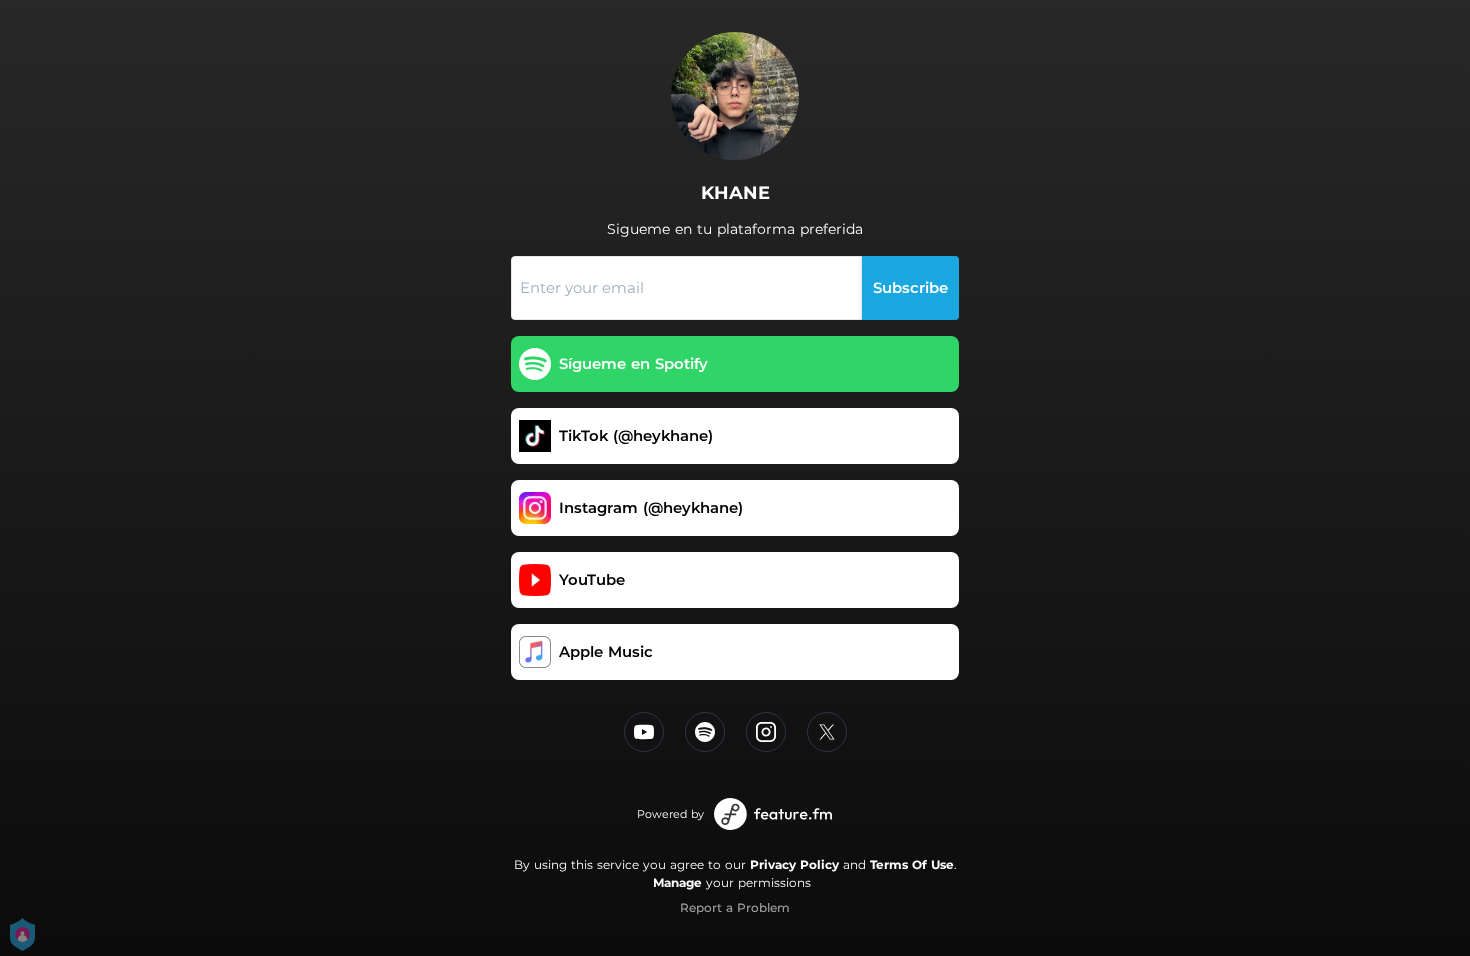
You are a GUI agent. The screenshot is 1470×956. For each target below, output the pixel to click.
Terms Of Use (912, 864)
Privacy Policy (794, 864)
